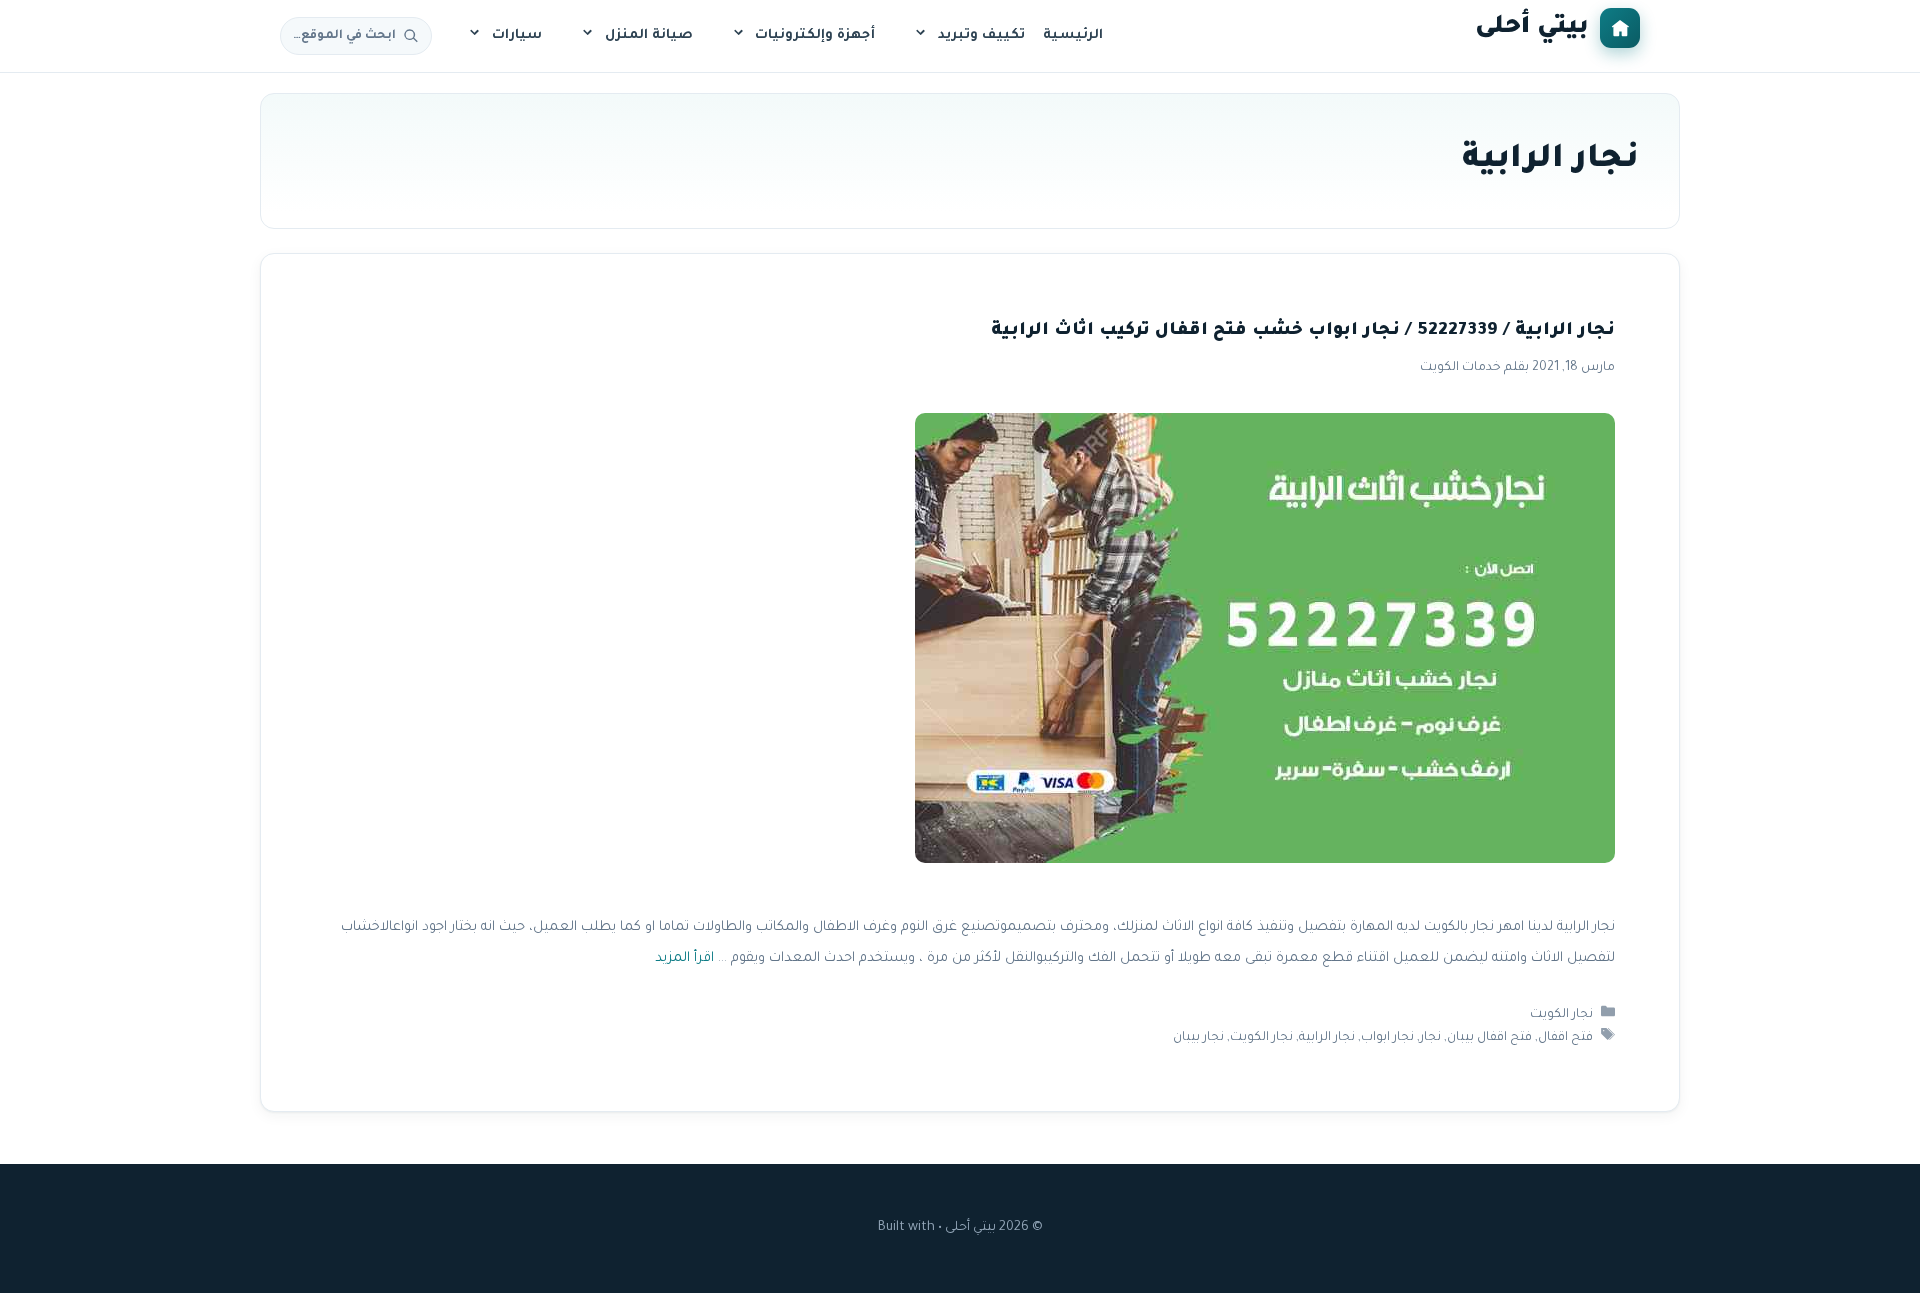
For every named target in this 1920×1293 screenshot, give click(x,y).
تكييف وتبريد (981, 35)
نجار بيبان (1198, 1038)
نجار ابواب (1387, 1038)
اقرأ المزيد (684, 958)
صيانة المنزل (649, 35)
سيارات (517, 35)
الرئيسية (1073, 35)
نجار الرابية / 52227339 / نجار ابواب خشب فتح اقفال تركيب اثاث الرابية (1303, 331)
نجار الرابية (1327, 1038)
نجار (1430, 1038)
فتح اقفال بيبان (1489, 1038)
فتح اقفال (1565, 1038)
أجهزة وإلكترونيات (815, 35)
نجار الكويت (1561, 1015)
